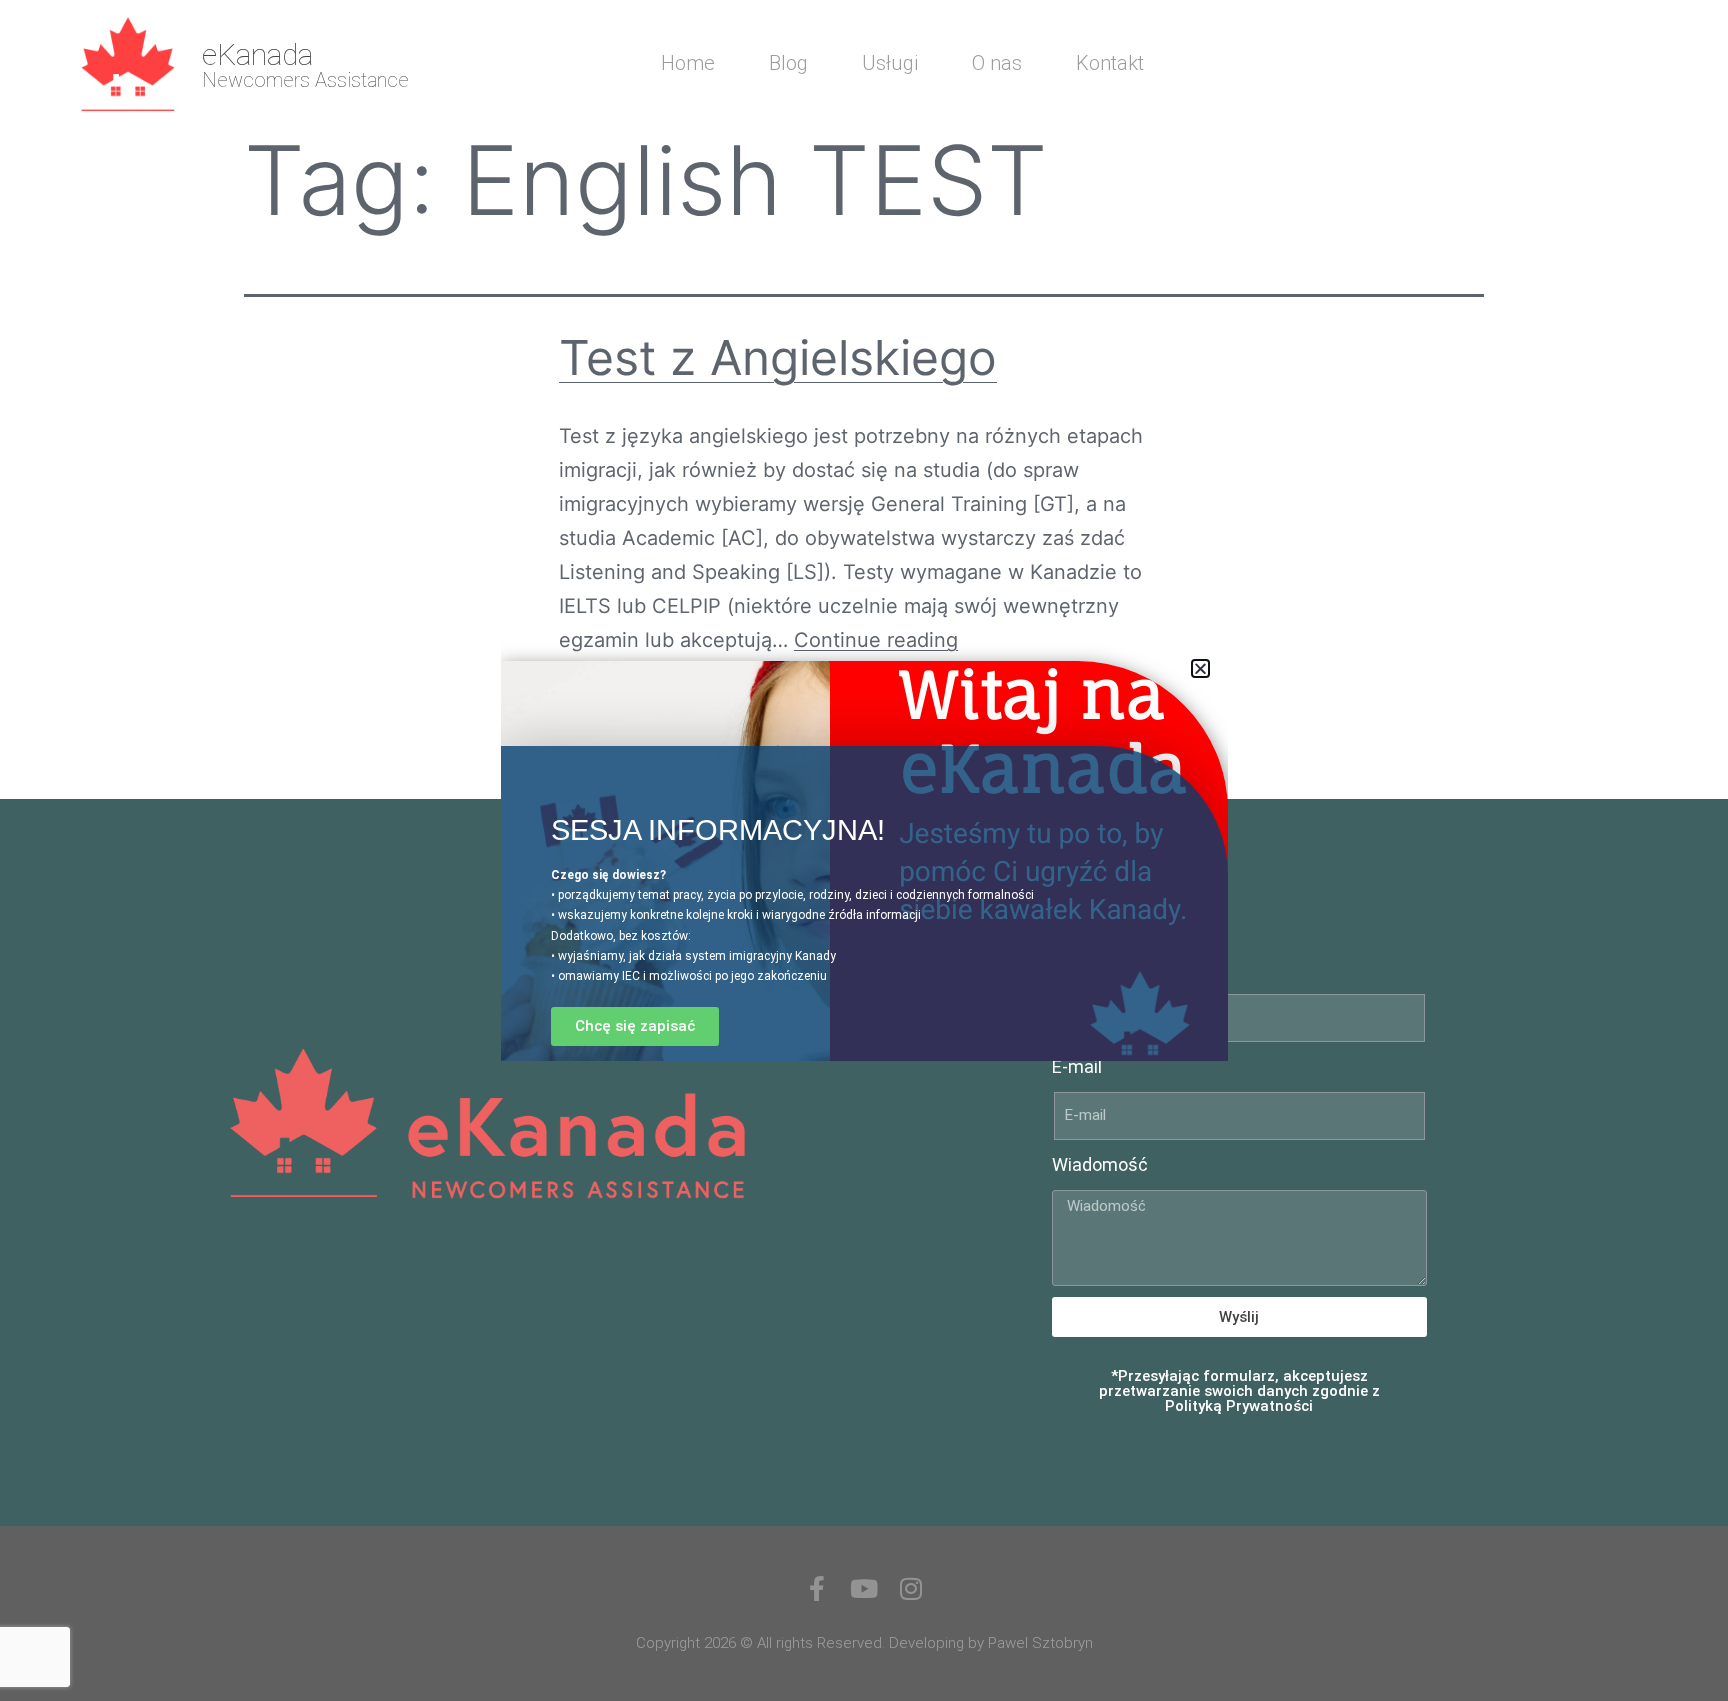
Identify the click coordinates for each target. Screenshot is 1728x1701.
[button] (1200, 668)
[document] (864, 850)
